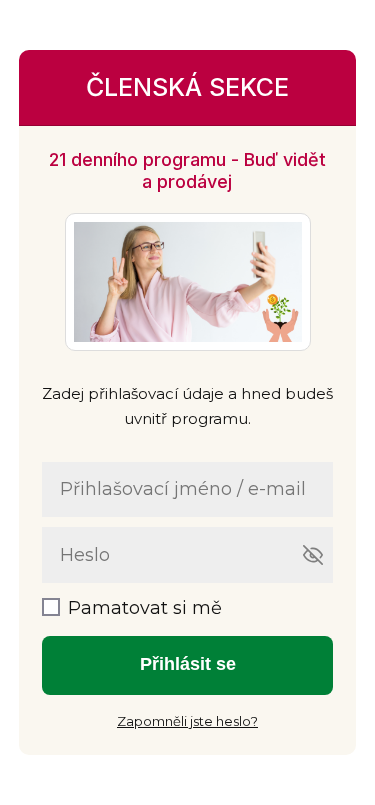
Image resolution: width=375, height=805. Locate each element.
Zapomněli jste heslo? (187, 721)
